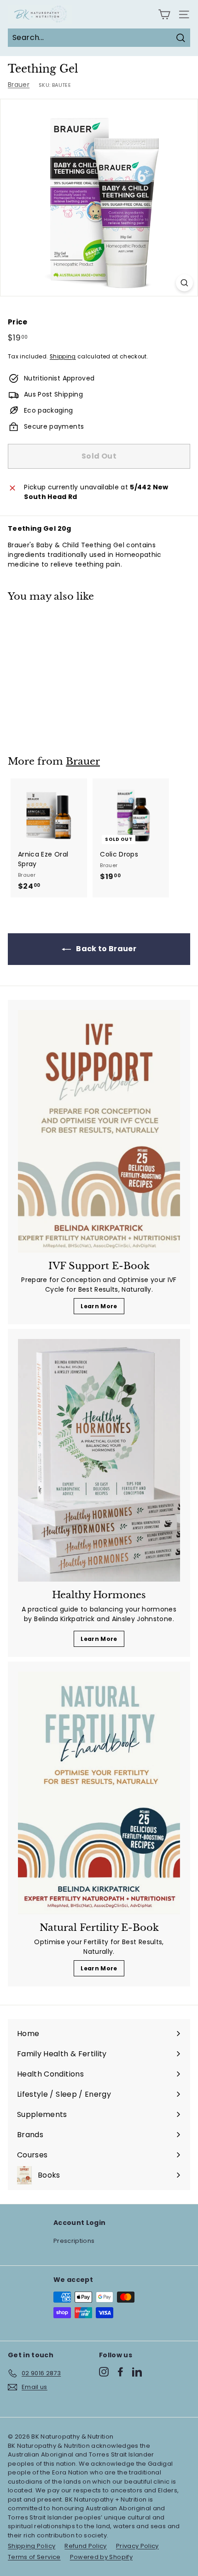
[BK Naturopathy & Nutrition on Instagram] (104, 2372)
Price (18, 322)
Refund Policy (86, 2546)
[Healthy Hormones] (99, 1460)
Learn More (99, 1306)
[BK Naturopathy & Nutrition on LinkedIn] (137, 2372)
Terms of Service (34, 2557)
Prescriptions (74, 2241)
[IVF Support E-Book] (99, 1131)
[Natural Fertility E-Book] (99, 1793)
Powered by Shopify (101, 2557)
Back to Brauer (105, 949)
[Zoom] (184, 283)
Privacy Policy (137, 2546)
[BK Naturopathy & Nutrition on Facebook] (120, 2372)
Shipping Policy (32, 2546)
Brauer (19, 85)
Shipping (63, 357)
